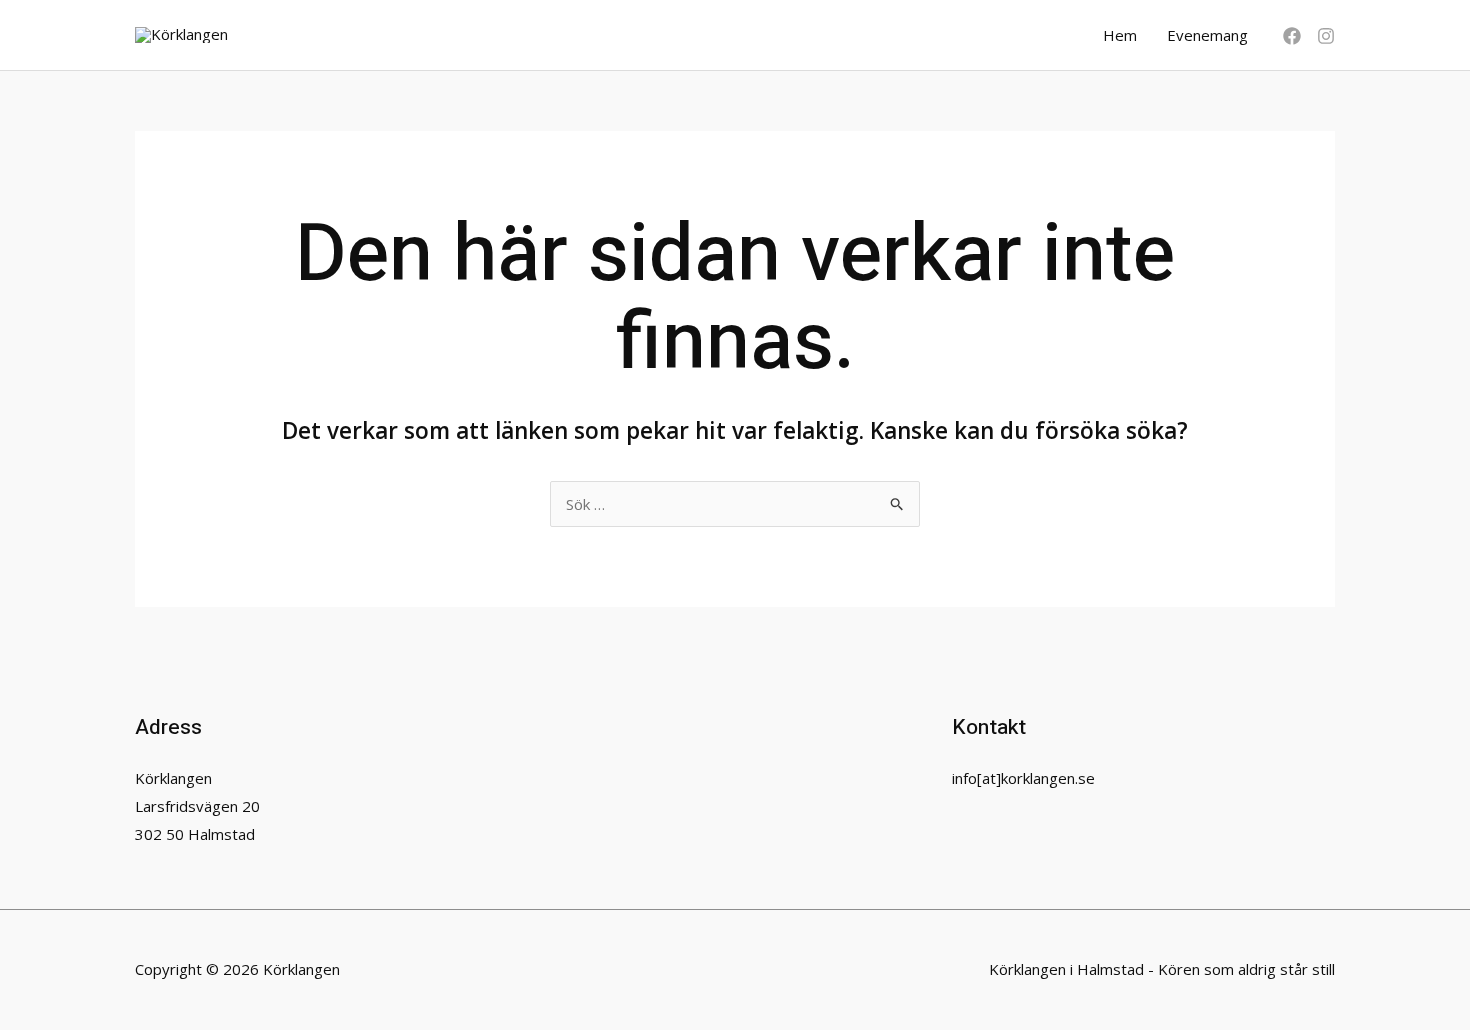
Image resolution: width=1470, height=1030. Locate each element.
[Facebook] (1292, 36)
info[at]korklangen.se (1023, 778)
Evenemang (1207, 35)
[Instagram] (1326, 36)
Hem (1120, 35)
